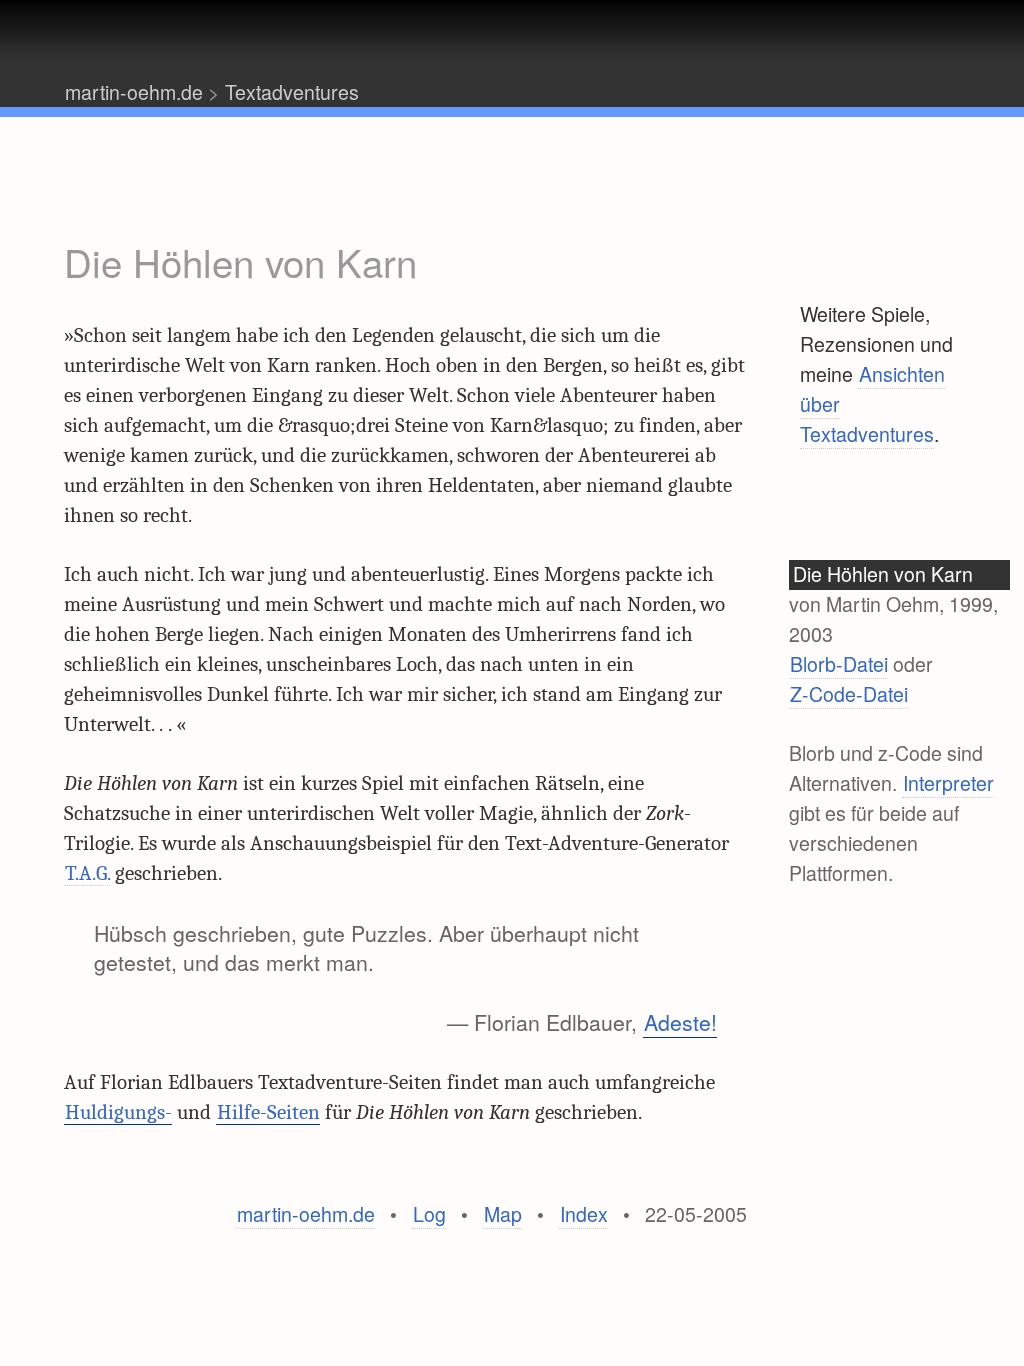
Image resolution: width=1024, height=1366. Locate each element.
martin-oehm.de (134, 92)
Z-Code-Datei (849, 694)
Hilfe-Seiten (268, 1112)
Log (429, 1214)
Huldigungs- (118, 1112)
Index (584, 1214)
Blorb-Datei (839, 664)
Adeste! (680, 1022)
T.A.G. (87, 873)
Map (503, 1214)
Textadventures (292, 92)
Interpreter (948, 783)
